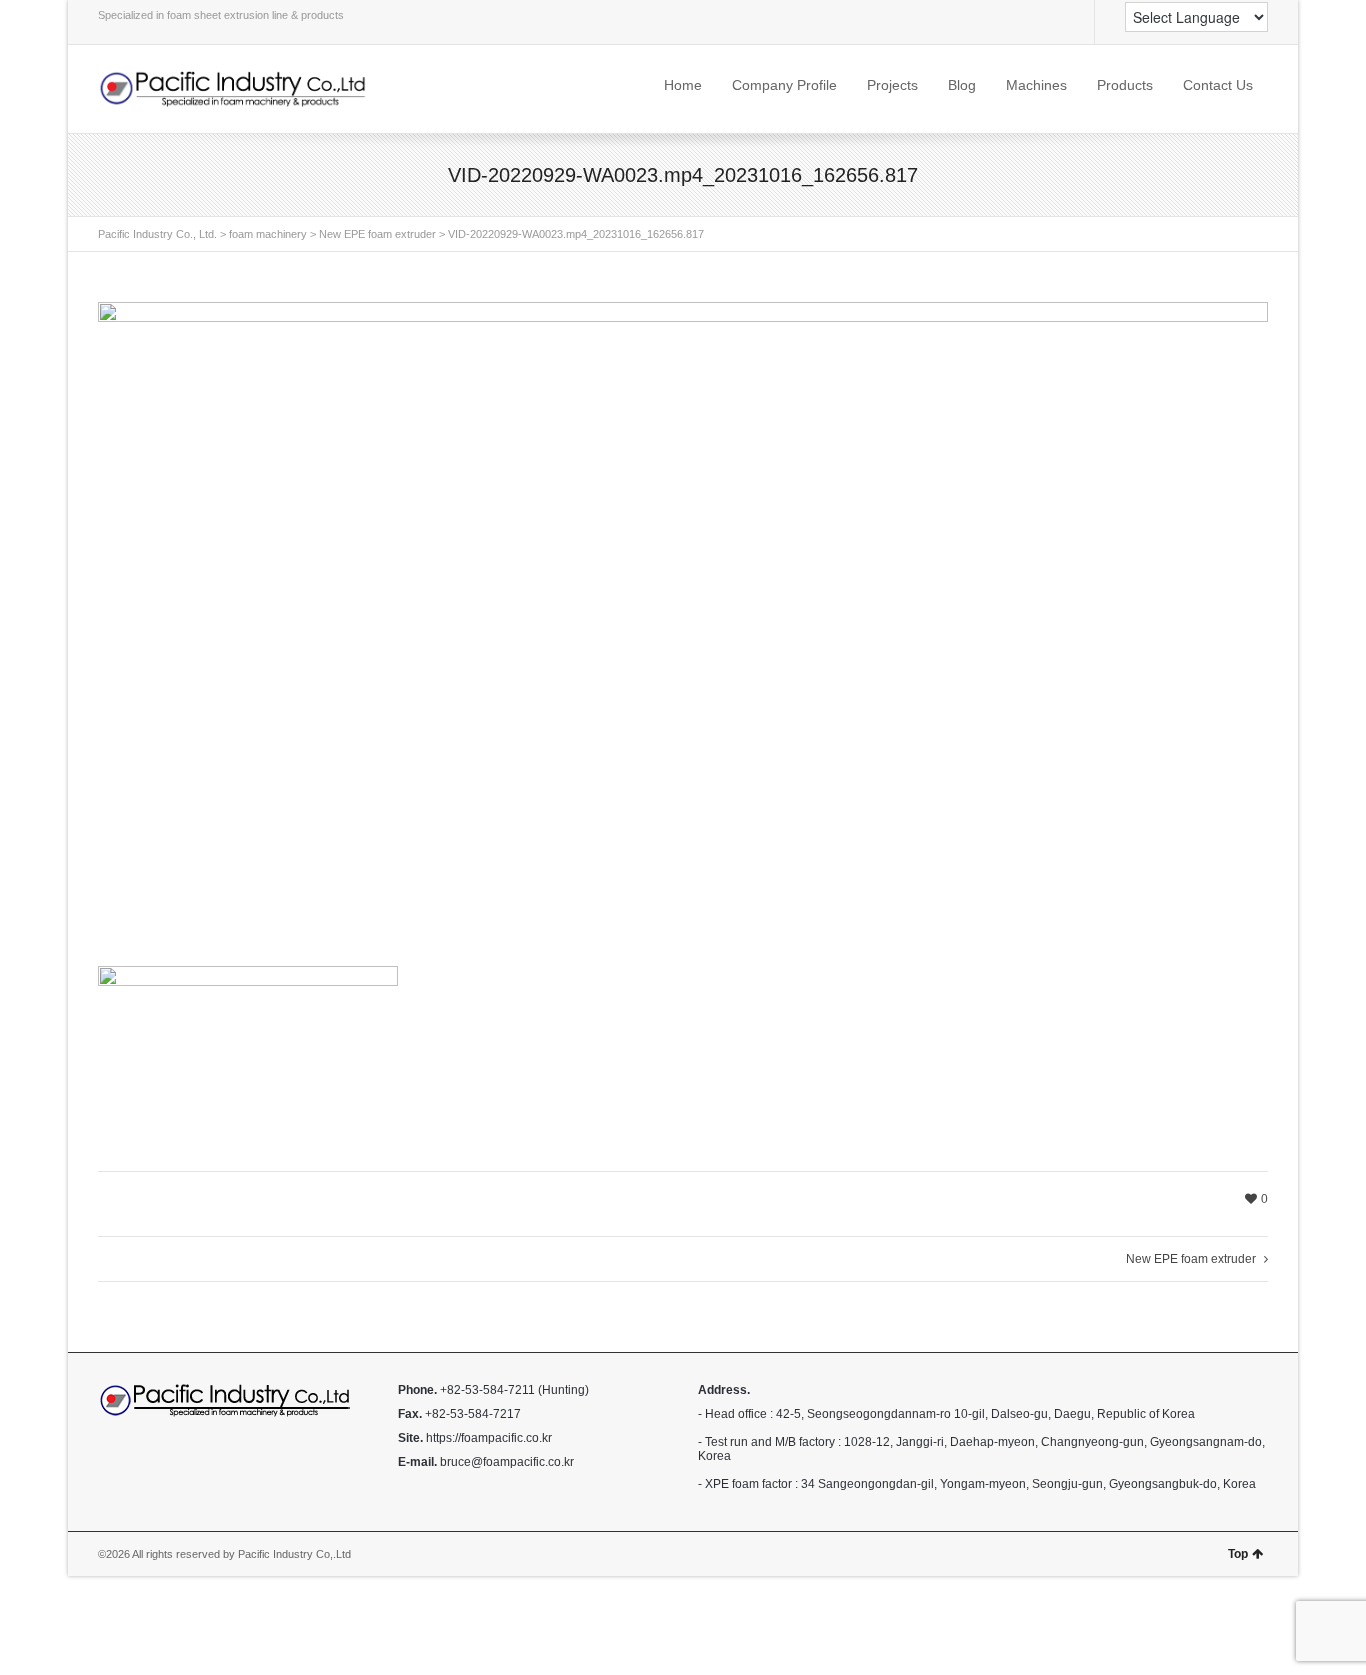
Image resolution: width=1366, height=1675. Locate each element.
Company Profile (784, 85)
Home (683, 85)
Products (1125, 85)
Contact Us (1218, 85)
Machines (1036, 85)
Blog (962, 85)
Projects (892, 85)
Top (1238, 1554)
